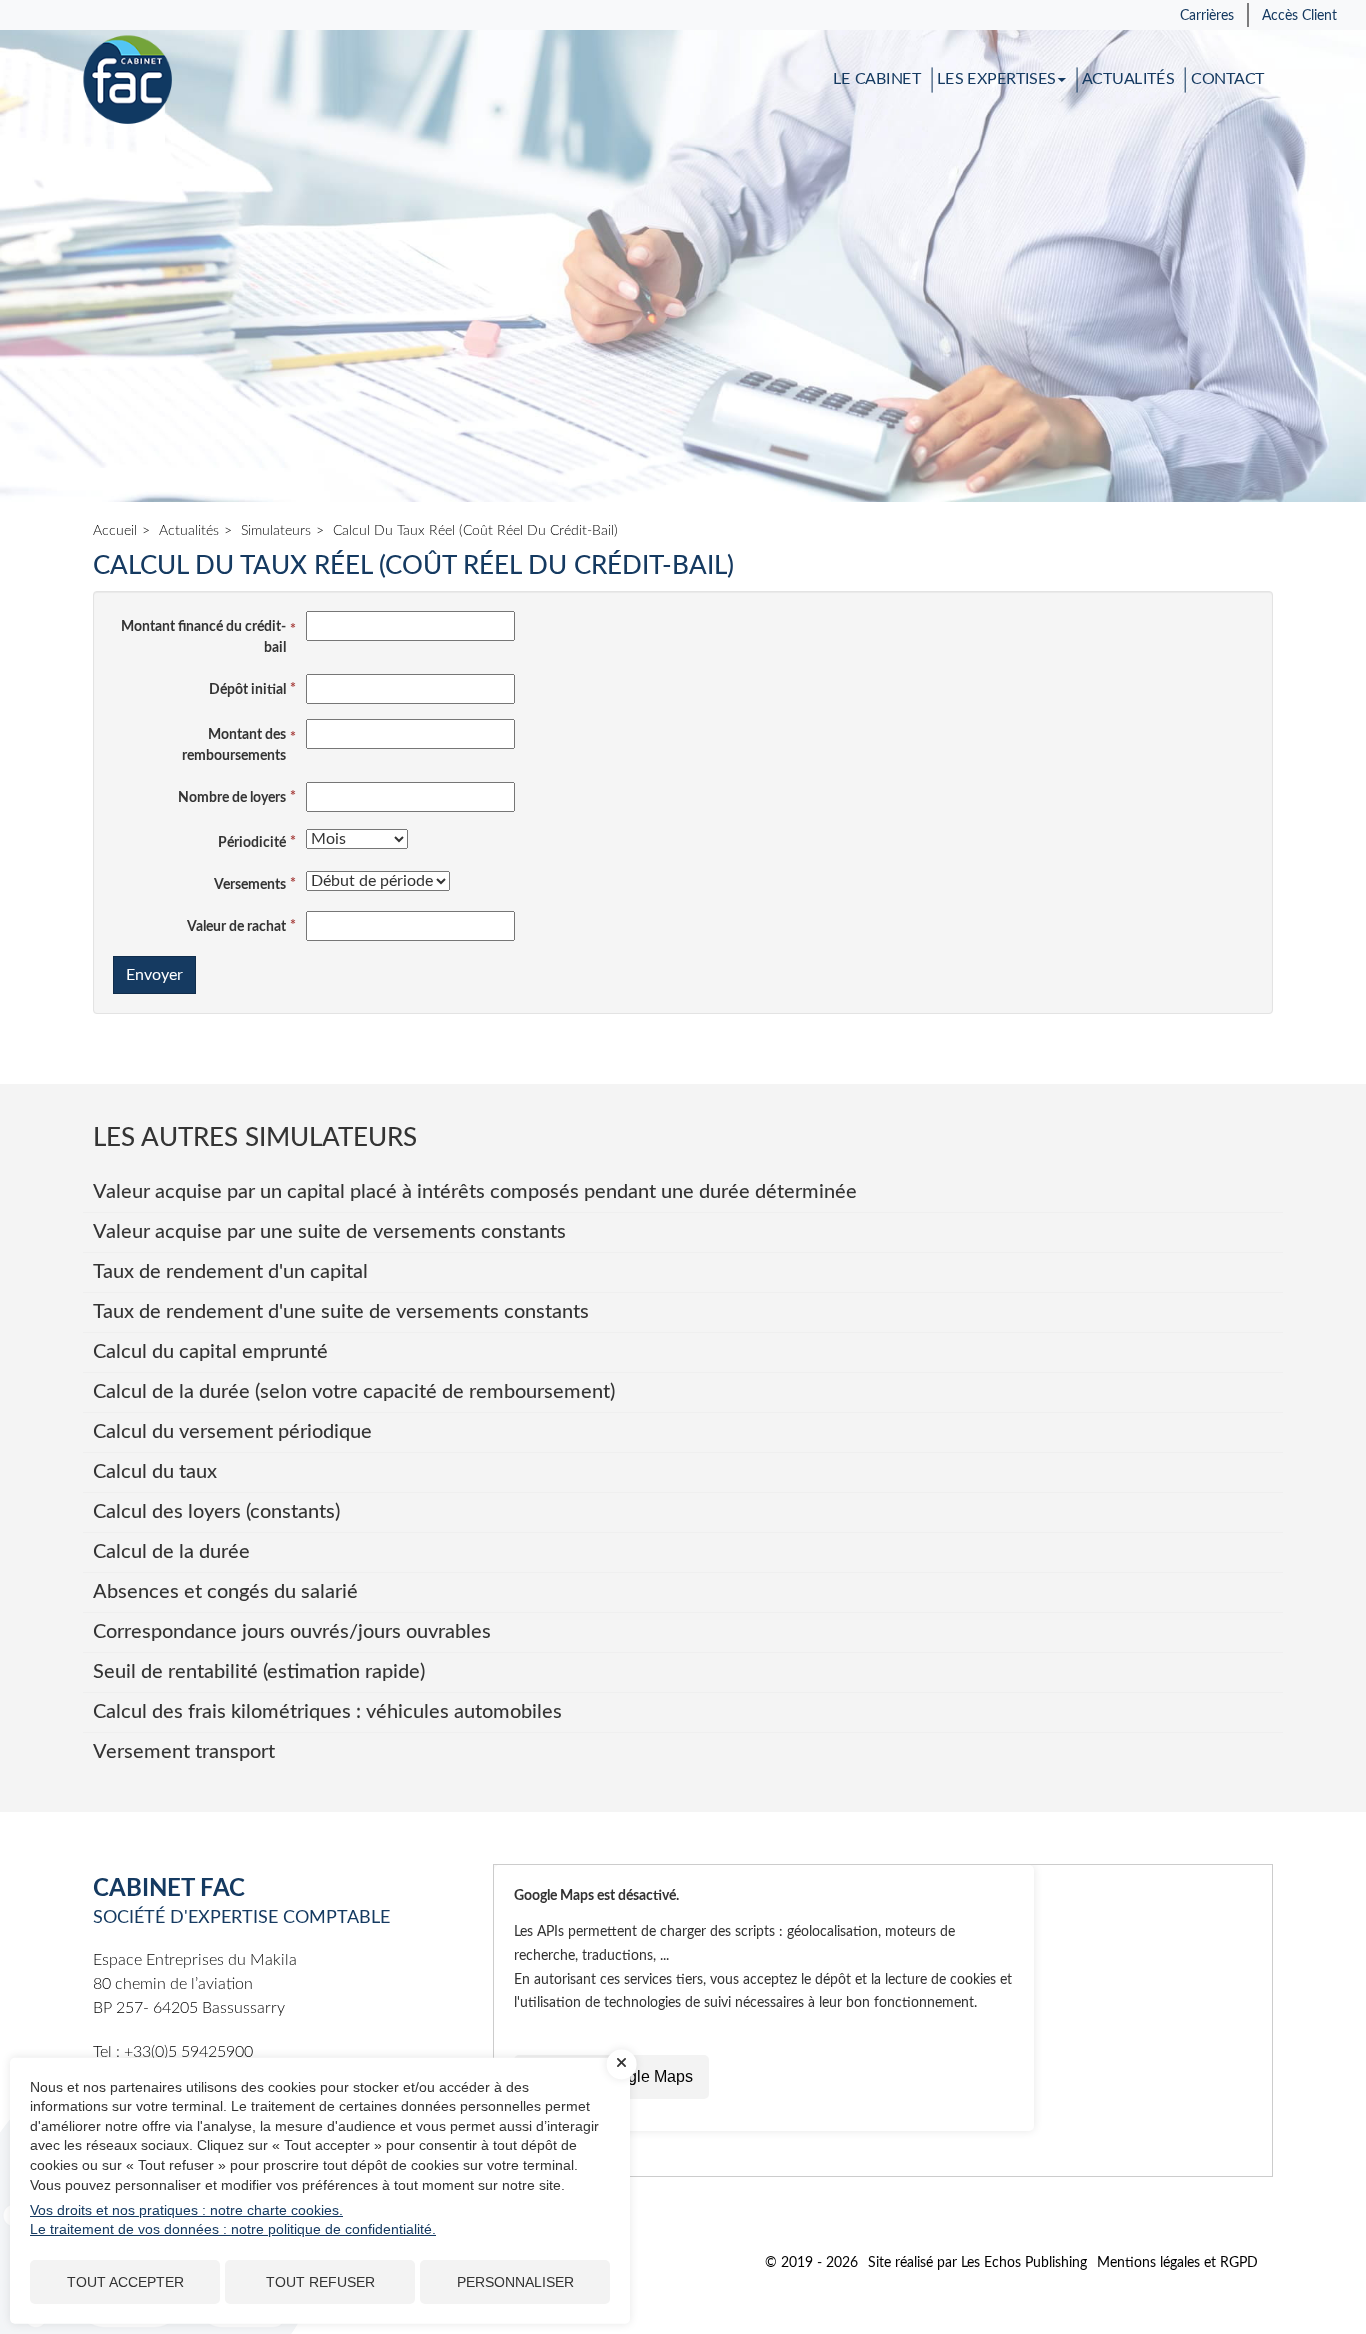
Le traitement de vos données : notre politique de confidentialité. (233, 2229)
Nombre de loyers (232, 798)
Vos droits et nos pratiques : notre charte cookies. (186, 2210)
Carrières (1207, 16)
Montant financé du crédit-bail (203, 637)
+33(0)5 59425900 (188, 2052)
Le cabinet (877, 80)
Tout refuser (320, 2282)
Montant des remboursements (234, 745)
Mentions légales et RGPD (1177, 2263)
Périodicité (252, 843)
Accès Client (1299, 16)
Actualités (1128, 80)
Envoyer (154, 975)
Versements (250, 885)
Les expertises (996, 80)
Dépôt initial (247, 690)
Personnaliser (515, 2282)
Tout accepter (125, 2282)
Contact (1228, 80)
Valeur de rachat (236, 927)
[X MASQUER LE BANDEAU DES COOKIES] (622, 2064)
